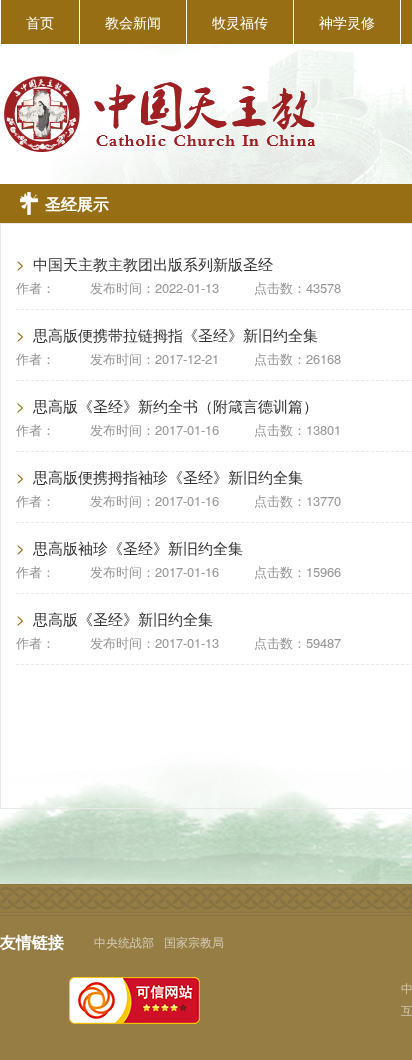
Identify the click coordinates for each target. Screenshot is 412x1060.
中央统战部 (124, 941)
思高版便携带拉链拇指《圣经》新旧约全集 (175, 334)
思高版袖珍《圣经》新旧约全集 (138, 547)
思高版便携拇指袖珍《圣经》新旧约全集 (168, 476)
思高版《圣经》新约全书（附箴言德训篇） (175, 405)
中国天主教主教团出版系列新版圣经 (153, 263)
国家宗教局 (194, 941)
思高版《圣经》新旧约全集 (123, 618)
